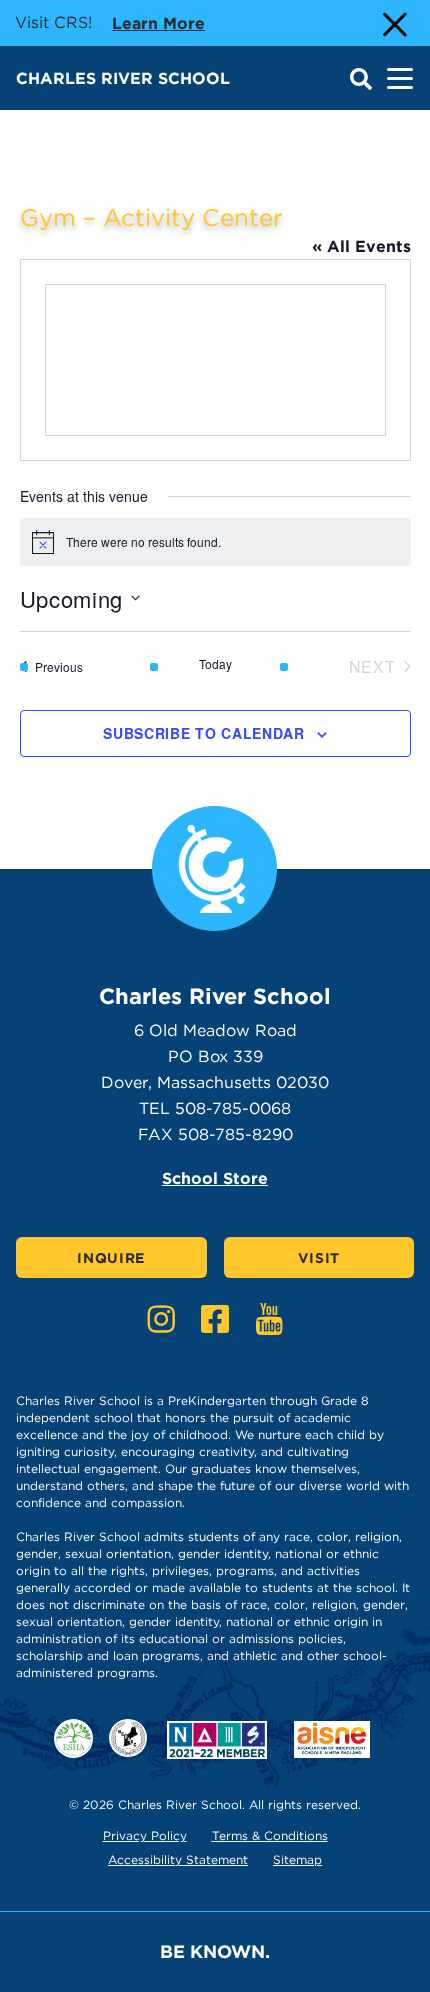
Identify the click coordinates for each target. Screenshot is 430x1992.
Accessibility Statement (178, 1859)
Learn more (158, 23)
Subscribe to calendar (204, 733)
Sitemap (297, 1859)
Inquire (111, 1258)
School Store (215, 1178)
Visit (319, 1258)
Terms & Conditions (270, 1835)
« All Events (361, 246)
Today (215, 664)
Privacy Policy (145, 1835)
